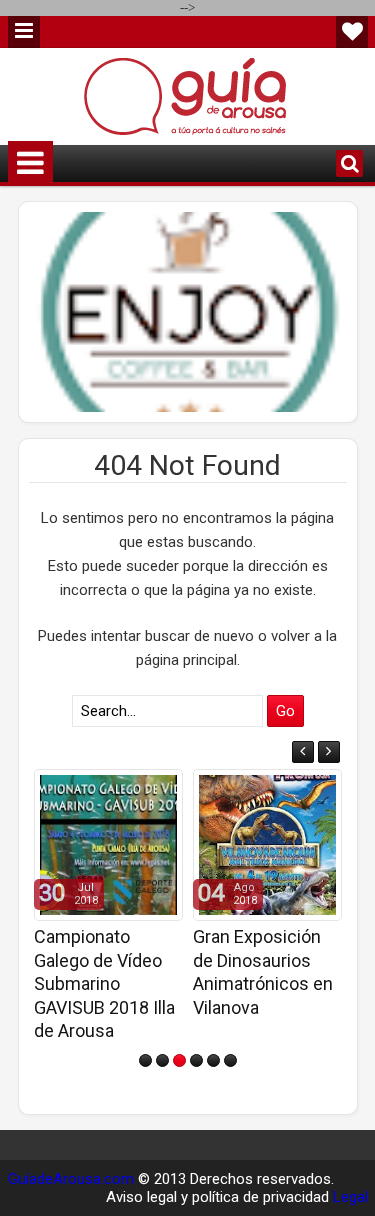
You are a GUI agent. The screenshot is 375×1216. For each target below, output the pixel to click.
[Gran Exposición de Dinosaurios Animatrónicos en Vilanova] (267, 845)
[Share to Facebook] (117, 790)
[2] (162, 1060)
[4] (196, 1060)
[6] (230, 1060)
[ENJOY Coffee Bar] (188, 312)
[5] (213, 1060)
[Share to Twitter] (139, 790)
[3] (179, 1060)
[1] (145, 1060)
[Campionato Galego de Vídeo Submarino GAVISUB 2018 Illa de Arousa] (108, 845)
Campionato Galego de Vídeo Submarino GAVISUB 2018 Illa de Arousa (104, 983)
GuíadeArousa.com (71, 1179)
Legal (350, 1197)
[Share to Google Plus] (161, 790)
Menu (24, 32)
